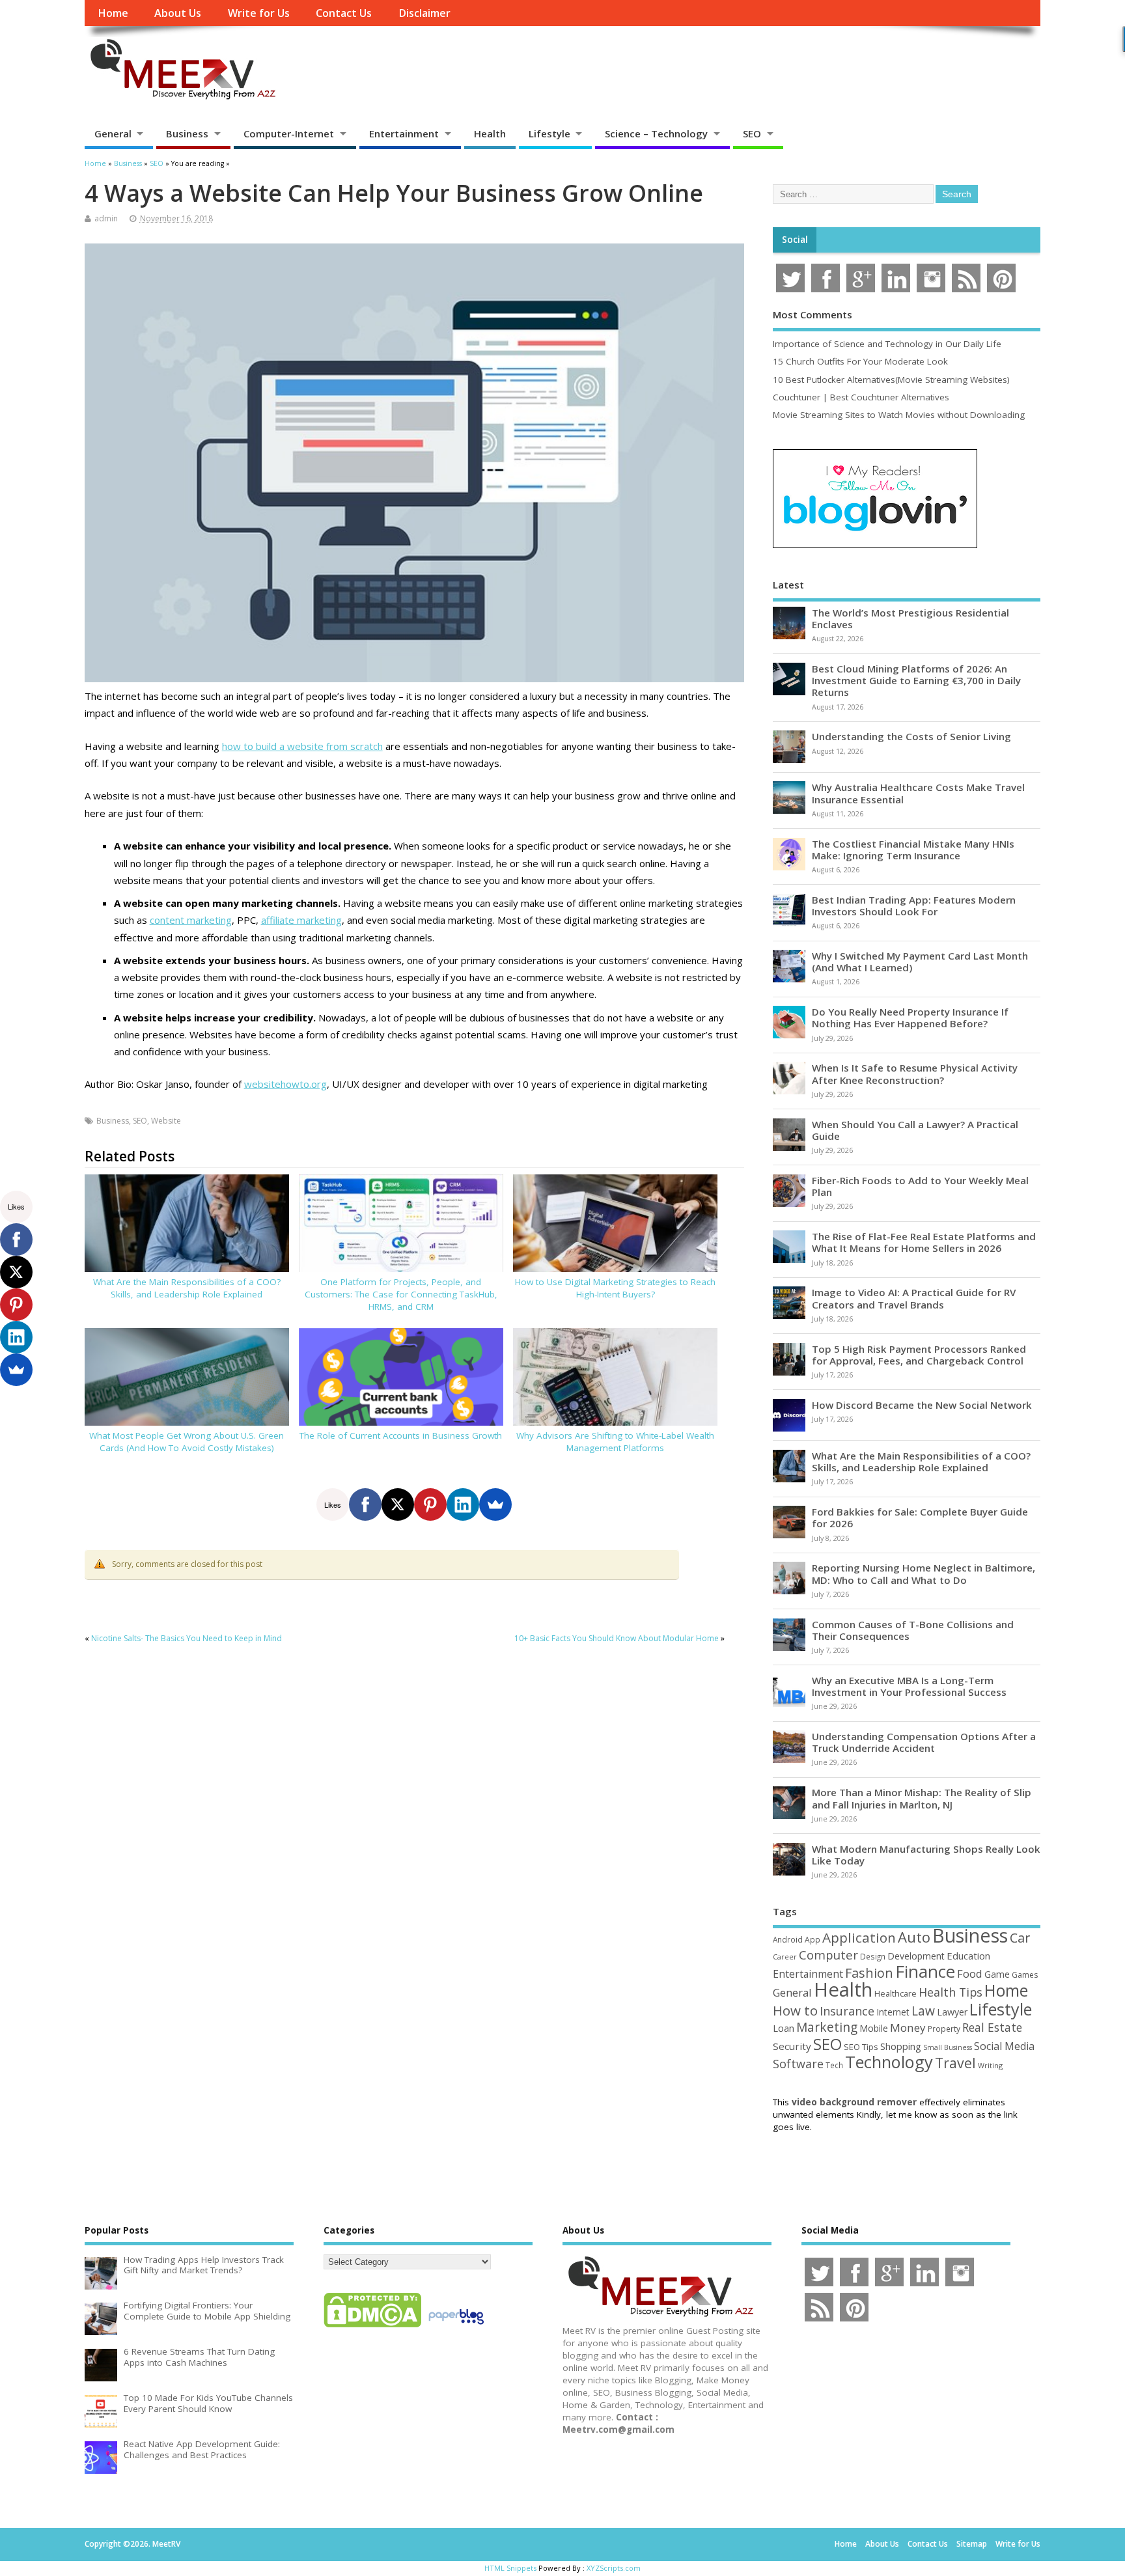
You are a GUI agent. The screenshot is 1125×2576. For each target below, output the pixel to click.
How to (795, 2010)
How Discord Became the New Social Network (922, 1405)
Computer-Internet (289, 133)
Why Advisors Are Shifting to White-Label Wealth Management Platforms (615, 1442)
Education (968, 1956)
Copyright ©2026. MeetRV (132, 2544)
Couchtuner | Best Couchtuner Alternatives (861, 397)
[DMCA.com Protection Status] (372, 2327)
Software (798, 2064)
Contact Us (344, 13)
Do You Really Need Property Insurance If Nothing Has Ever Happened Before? (910, 1018)
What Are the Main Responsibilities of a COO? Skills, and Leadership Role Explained (187, 1288)
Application (859, 1937)
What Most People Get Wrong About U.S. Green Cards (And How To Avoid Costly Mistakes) (187, 1442)
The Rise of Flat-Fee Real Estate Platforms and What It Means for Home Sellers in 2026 (924, 1242)
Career (785, 1957)
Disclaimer (424, 13)
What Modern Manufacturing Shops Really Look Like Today (926, 1855)
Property (944, 2029)
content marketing (191, 920)
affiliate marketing (301, 920)
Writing (990, 2065)
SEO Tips (861, 2047)
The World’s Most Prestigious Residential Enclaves (910, 618)
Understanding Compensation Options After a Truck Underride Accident (924, 1742)
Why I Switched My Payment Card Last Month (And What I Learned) (920, 962)
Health (490, 133)
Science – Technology (656, 133)
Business (187, 133)
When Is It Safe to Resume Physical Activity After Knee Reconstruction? (915, 1073)
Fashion (869, 1973)
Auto (914, 1937)
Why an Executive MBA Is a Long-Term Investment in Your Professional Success (909, 1686)
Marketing (827, 2027)
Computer (828, 1955)
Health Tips (951, 1992)
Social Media (1004, 2046)
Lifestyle (549, 133)
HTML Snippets (510, 2568)
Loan (784, 2028)
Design (873, 1956)
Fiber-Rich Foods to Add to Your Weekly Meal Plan (920, 1186)
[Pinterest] (430, 1504)
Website (166, 1121)
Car (1020, 1938)
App (812, 1939)
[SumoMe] (495, 1504)
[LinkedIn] (463, 1504)
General (113, 133)
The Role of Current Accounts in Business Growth (401, 1435)
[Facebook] (365, 1504)
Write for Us (259, 13)
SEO (752, 133)
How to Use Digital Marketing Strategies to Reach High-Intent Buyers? (615, 1288)
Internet (893, 2012)
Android (788, 1939)
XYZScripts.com (614, 2568)
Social (795, 240)
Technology (889, 2062)
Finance (925, 1971)
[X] (398, 1504)
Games (1025, 1975)
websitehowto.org (285, 1084)
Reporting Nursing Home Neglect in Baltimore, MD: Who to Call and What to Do (924, 1573)
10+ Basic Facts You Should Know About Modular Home (617, 1638)
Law (923, 2011)
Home (113, 13)
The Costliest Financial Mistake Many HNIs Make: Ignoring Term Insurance (913, 850)
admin (106, 218)
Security (792, 2046)
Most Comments (812, 314)
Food (970, 1974)
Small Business (948, 2047)
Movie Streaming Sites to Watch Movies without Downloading (899, 415)
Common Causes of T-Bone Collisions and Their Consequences (913, 1630)
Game (997, 1974)
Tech (834, 2065)
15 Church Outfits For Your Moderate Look (860, 361)
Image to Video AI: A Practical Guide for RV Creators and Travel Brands (914, 1298)
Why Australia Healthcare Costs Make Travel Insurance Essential (918, 793)
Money (908, 2028)
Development (916, 1956)
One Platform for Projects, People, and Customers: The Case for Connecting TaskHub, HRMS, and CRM (401, 1294)
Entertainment (404, 133)
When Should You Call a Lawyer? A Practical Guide (915, 1130)
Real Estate (992, 2027)
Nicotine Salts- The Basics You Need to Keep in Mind (187, 1638)
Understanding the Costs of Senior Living (911, 736)
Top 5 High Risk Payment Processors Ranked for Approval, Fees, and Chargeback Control (919, 1355)
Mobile (874, 2028)
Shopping (901, 2046)
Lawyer (952, 2012)
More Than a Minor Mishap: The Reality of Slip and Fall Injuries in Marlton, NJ (922, 1798)
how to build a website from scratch (302, 746)
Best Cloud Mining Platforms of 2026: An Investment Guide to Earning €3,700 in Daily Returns (916, 680)
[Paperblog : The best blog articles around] (456, 2327)
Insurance (847, 2011)
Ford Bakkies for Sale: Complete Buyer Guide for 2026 (920, 1517)
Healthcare (896, 1993)
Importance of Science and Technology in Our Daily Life (887, 344)
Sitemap (972, 2544)
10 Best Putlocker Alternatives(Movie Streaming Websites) (891, 380)
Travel (955, 2063)
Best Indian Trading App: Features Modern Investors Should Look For (914, 906)
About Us (178, 13)
